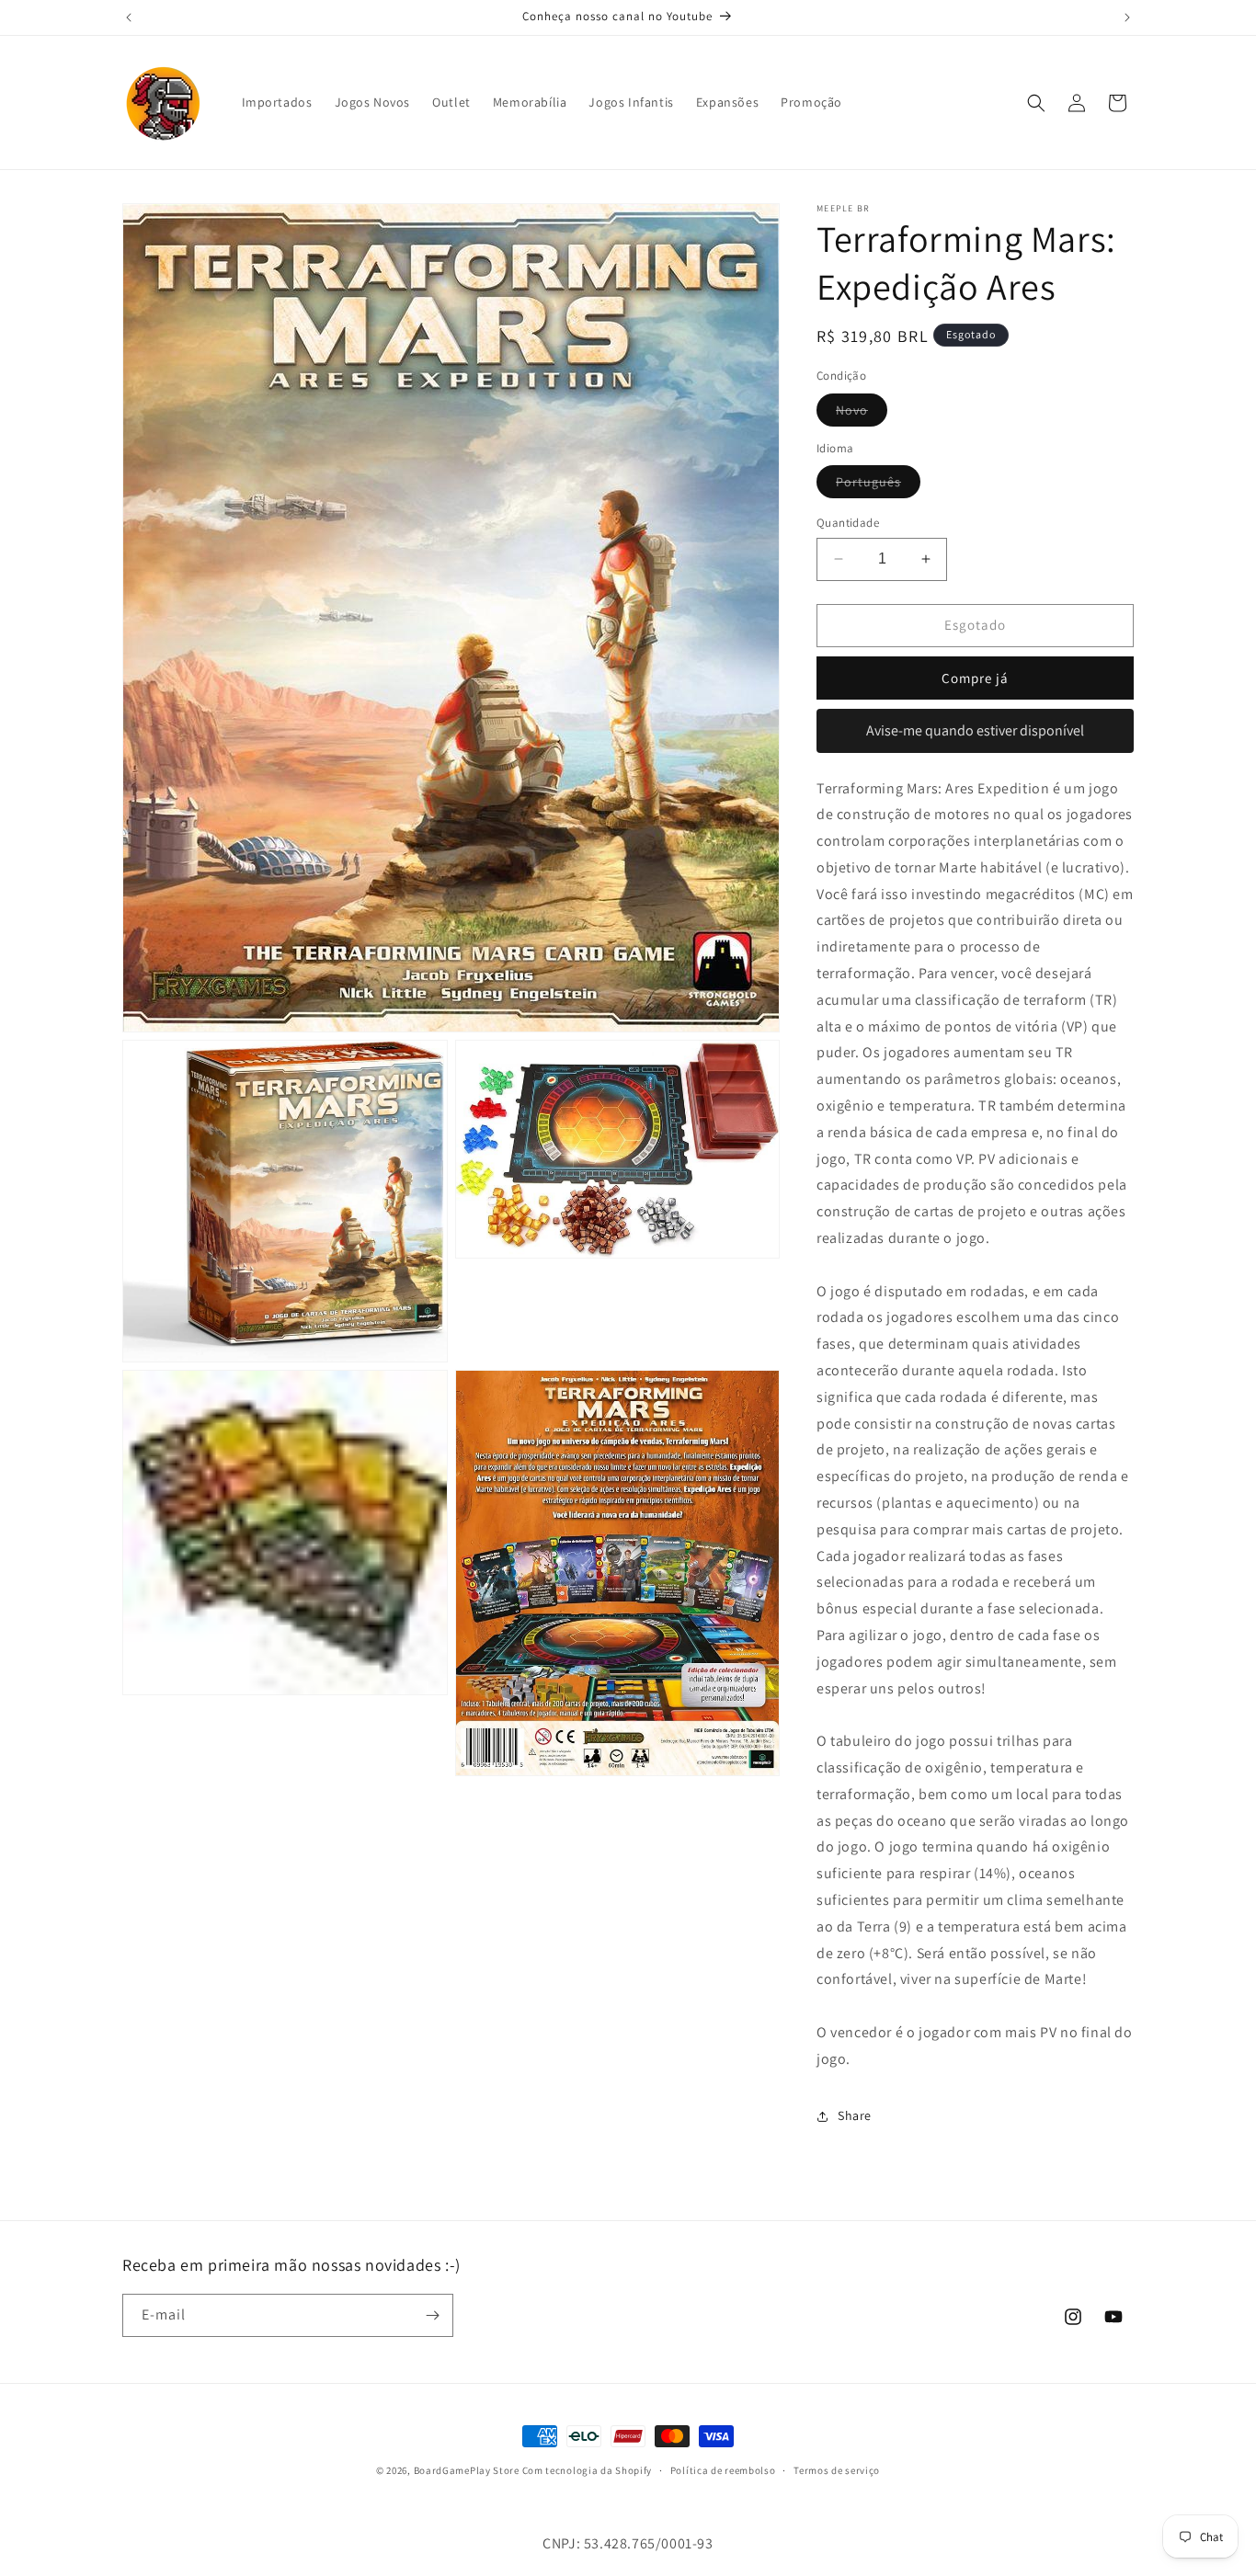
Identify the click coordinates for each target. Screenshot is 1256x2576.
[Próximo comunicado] (1127, 17)
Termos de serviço (837, 2470)
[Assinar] (432, 2315)
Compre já (975, 678)
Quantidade (848, 523)
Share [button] (855, 2115)
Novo (862, 414)
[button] (1036, 103)
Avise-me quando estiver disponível (975, 730)
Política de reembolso (723, 2470)
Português (878, 485)
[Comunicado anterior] (129, 17)
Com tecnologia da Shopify (588, 2470)
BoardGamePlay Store (467, 2470)
